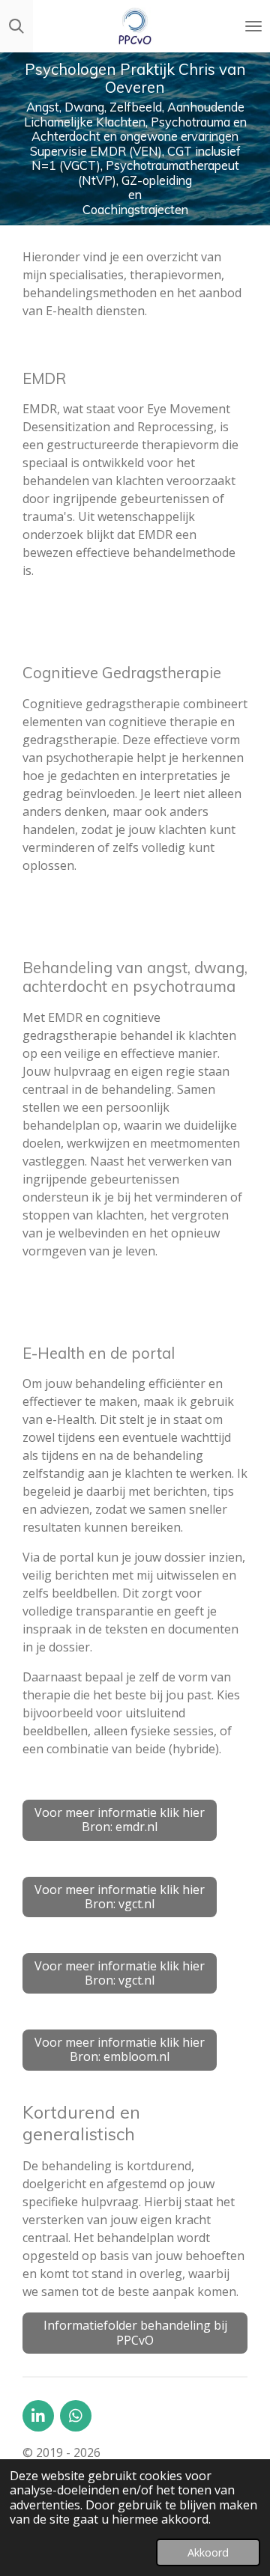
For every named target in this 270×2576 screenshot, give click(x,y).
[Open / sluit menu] (253, 26)
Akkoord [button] (208, 2552)
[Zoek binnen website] (16, 26)
